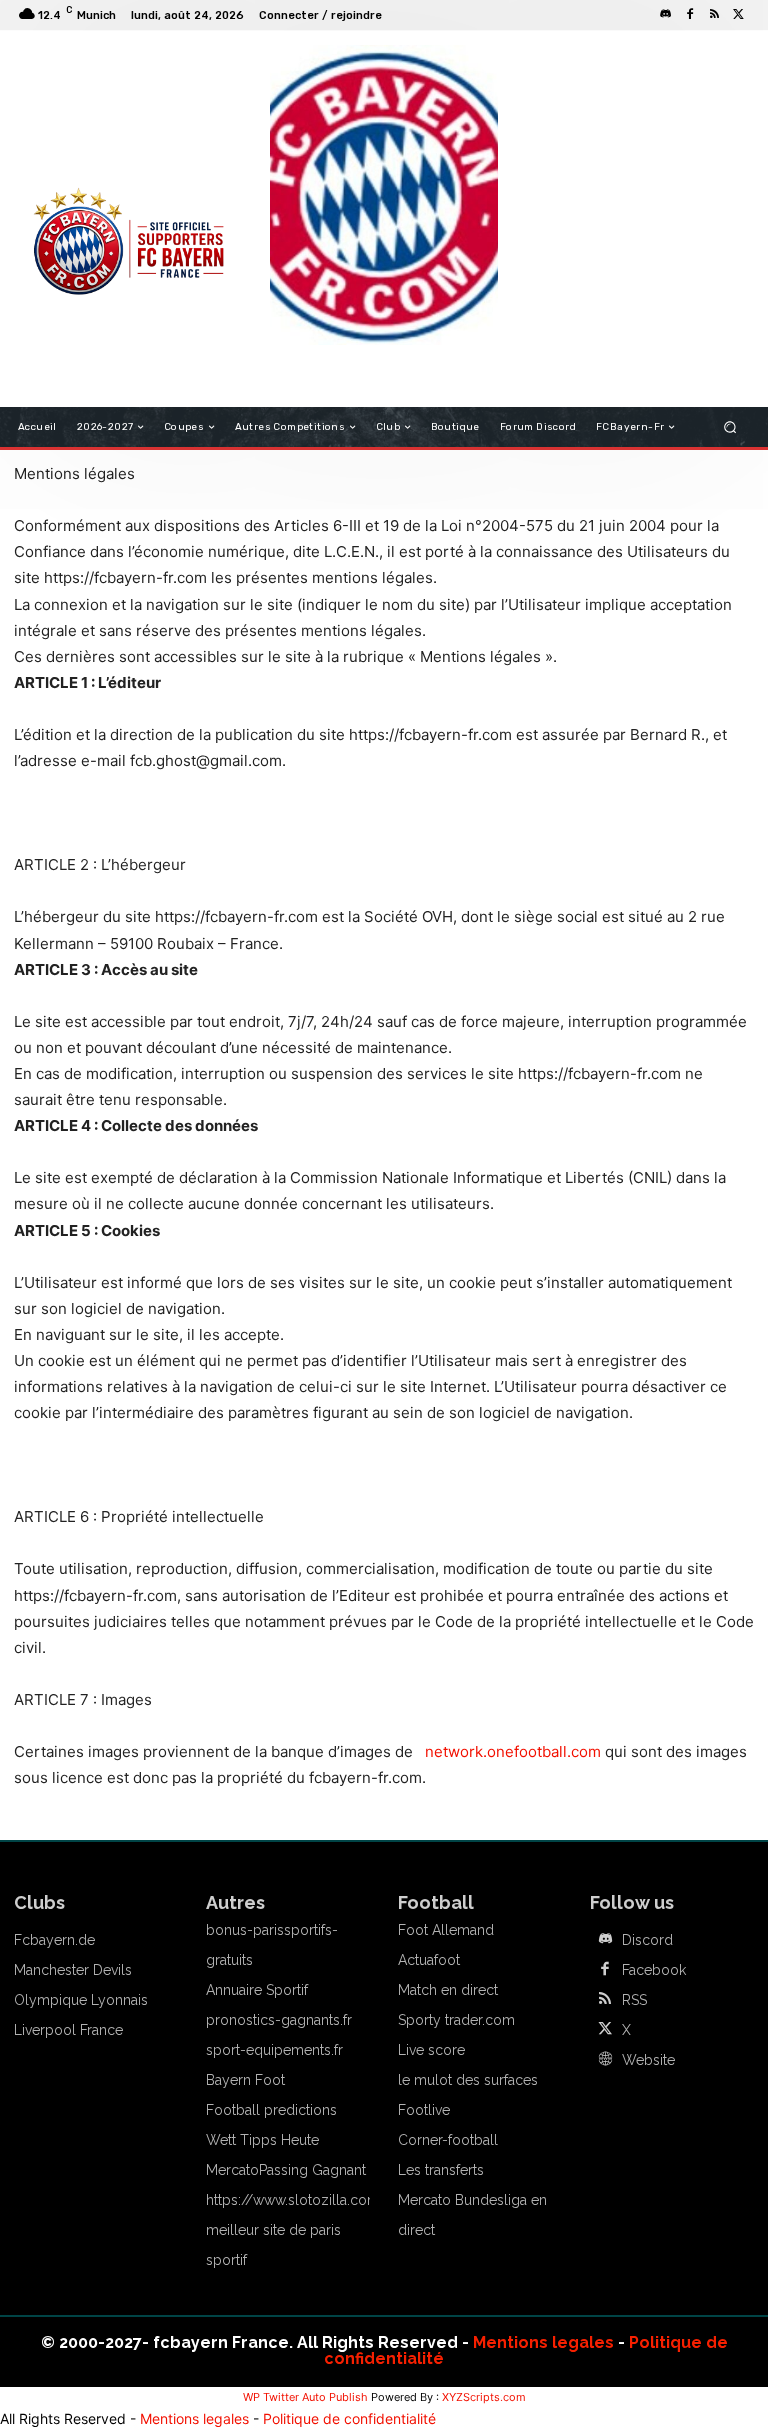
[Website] (605, 2060)
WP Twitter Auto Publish (305, 2397)
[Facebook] (690, 15)
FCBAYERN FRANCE (88, 130)
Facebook (654, 1970)
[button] (730, 427)
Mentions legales (543, 2342)
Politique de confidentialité (349, 2418)
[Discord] (666, 15)
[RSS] (714, 15)
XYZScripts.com (484, 2397)
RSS (634, 2000)
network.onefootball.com (513, 1751)
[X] (738, 15)
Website (648, 2060)
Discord (647, 1940)
